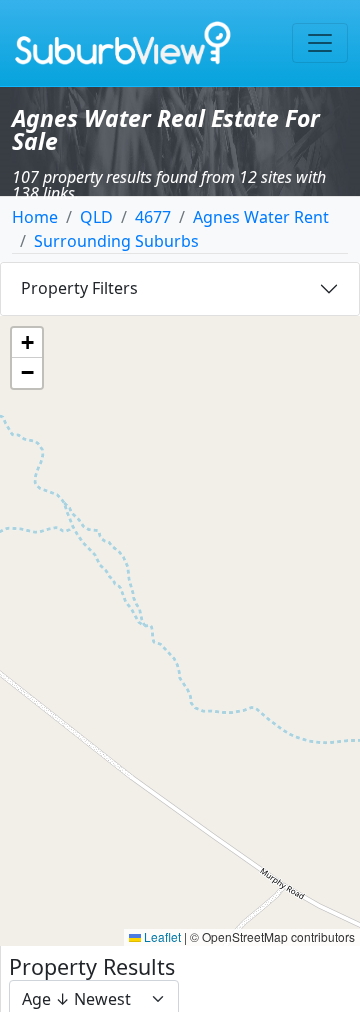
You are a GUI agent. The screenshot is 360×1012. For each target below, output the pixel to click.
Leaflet (161, 936)
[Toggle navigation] (320, 43)
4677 (153, 217)
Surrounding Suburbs (116, 241)
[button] (27, 343)
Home (35, 217)
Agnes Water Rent (261, 217)
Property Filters (79, 288)
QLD (96, 217)
